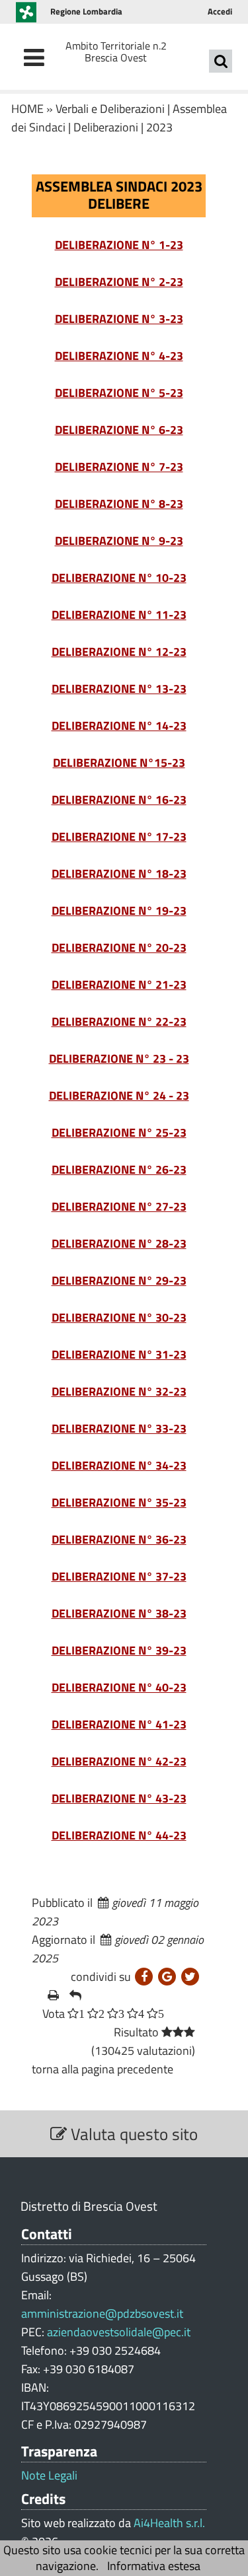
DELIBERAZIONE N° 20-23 (119, 948)
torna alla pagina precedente (103, 2069)
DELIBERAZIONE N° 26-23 (119, 1169)
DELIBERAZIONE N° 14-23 (119, 726)
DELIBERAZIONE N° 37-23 (119, 1576)
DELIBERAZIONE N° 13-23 (119, 689)
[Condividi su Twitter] (190, 1977)
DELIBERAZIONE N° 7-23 (119, 467)
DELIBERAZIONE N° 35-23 (119, 1502)
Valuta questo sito (132, 2134)
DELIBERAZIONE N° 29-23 (119, 1280)
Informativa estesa (154, 2566)
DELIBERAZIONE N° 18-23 (119, 874)
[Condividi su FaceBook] (144, 1977)
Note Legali (49, 2476)
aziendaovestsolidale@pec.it (119, 2332)
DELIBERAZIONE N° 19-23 (119, 911)
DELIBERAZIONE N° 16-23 (119, 800)
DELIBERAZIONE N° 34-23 (119, 1465)
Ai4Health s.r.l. (169, 2523)
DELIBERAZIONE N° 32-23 (119, 1391)
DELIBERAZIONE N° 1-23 (119, 245)
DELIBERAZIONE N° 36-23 (119, 1539)
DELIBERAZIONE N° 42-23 (119, 1761)
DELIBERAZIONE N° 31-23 (119, 1354)
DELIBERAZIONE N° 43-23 (119, 1798)
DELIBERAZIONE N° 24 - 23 (119, 1095)
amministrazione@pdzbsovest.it (102, 2313)
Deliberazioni (106, 127)
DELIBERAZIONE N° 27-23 (119, 1206)
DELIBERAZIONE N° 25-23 (119, 1132)
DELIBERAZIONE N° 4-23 (119, 356)
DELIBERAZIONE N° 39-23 (119, 1650)
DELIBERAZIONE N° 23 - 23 (119, 1058)
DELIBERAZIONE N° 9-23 (119, 541)
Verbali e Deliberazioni (110, 109)
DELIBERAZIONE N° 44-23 (119, 1835)
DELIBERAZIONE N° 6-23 (119, 430)
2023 (159, 127)
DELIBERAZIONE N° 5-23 (119, 393)
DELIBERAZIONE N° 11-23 (119, 615)
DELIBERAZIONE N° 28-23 (119, 1243)
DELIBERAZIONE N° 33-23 (119, 1428)
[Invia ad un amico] (75, 1995)
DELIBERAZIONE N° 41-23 (119, 1724)
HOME (27, 109)
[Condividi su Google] (167, 1977)
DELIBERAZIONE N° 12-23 (119, 652)
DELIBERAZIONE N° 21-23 (119, 984)
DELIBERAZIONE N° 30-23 (119, 1317)
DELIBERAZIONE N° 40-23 (119, 1687)
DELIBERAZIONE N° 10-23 (119, 578)
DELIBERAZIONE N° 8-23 (119, 504)
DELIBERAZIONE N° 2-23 (119, 282)
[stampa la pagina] (53, 1995)
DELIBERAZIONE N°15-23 (119, 763)
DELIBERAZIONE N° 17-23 (119, 837)
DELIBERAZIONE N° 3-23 (119, 319)
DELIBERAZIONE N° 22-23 (119, 1021)
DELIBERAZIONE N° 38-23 (119, 1613)
